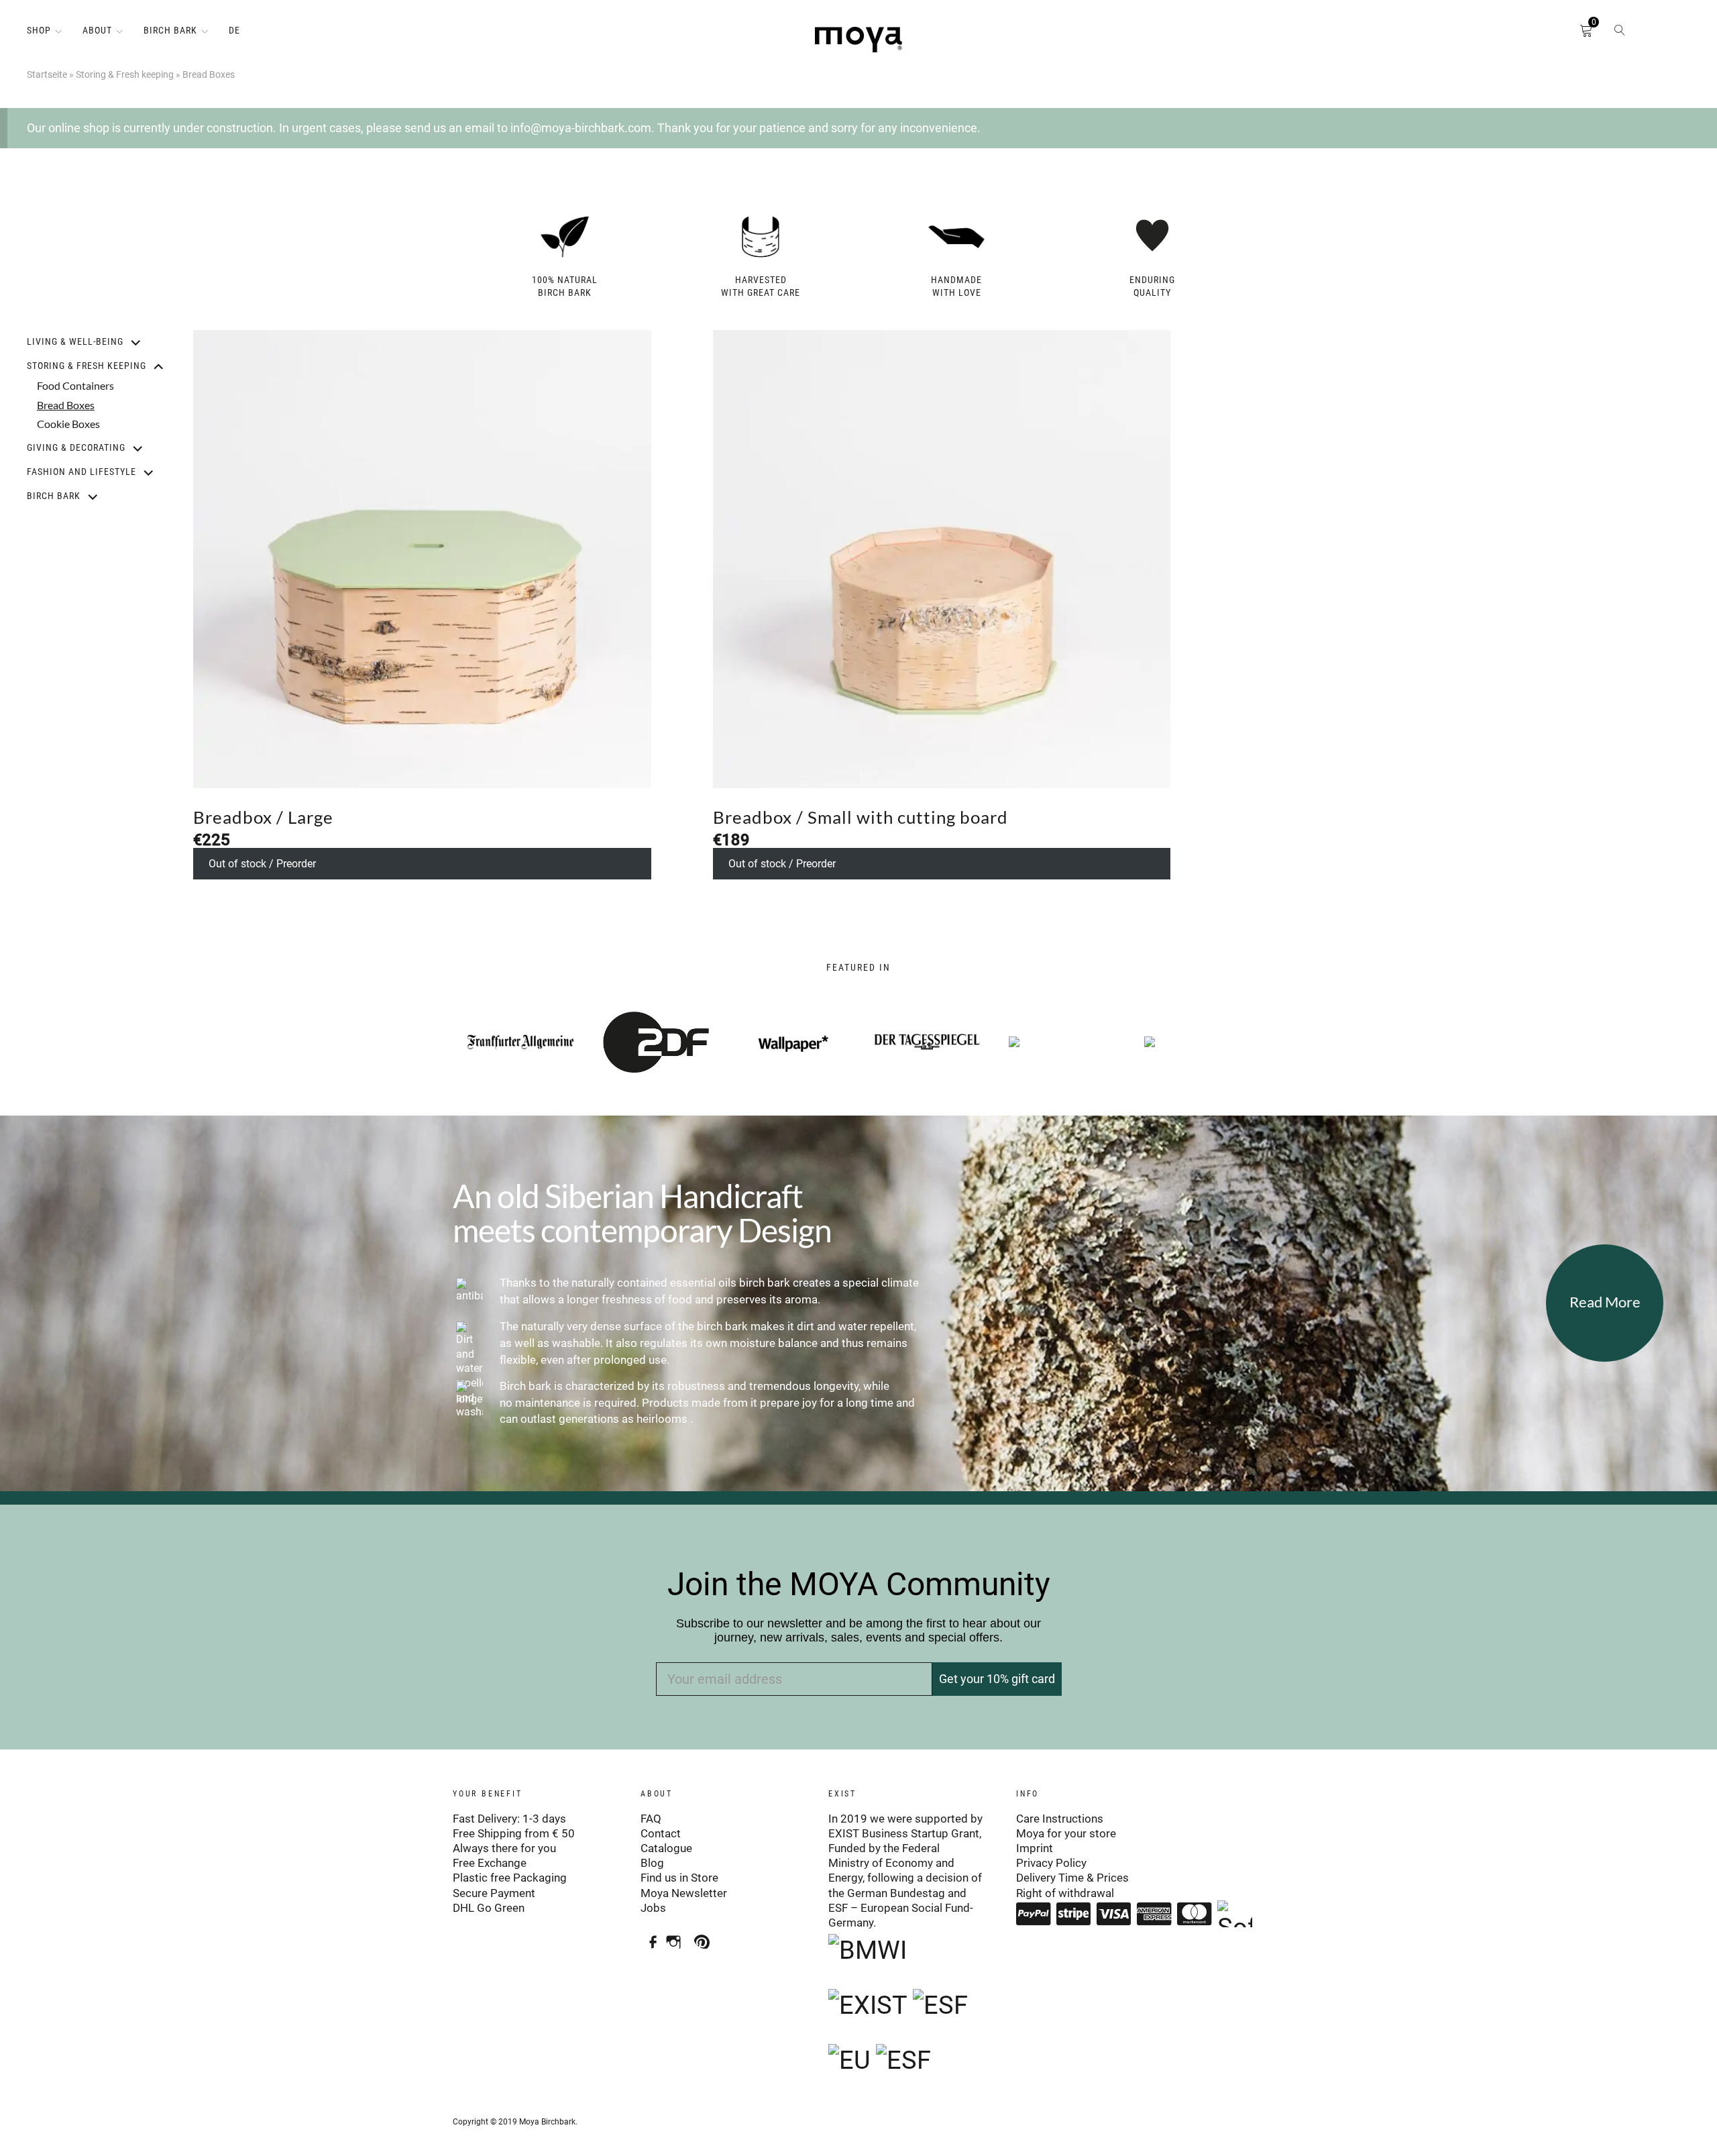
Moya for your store (1066, 1833)
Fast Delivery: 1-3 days (509, 1819)
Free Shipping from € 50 (514, 1833)
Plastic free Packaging (510, 1878)
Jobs (653, 1908)
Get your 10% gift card (997, 1679)
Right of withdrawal (1065, 1893)
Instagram (677, 1937)
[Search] (1620, 34)
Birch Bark (170, 30)
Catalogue (666, 1848)
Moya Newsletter (684, 1893)
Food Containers (75, 385)
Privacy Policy (1051, 1863)
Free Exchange (490, 1863)
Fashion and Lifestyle (81, 472)
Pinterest (705, 1937)
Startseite (47, 74)
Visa (1114, 1914)
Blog (652, 1863)
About (97, 30)
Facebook (649, 1937)
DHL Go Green (489, 1908)
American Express (1154, 1914)
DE (234, 30)
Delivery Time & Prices (1072, 1878)
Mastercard (1195, 1914)
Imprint (1035, 1848)
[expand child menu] (128, 342)
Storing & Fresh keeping (125, 74)
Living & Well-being (75, 341)
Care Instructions (1060, 1819)
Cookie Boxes (68, 424)
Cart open (1566, 34)
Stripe (1074, 1914)
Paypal (1034, 1914)
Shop (39, 30)
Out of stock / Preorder (262, 864)
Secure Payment (494, 1893)
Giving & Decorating (76, 447)
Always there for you (504, 1848)
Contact (661, 1833)
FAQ (651, 1819)
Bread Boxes (66, 405)
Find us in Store (679, 1878)
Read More (1605, 1302)
